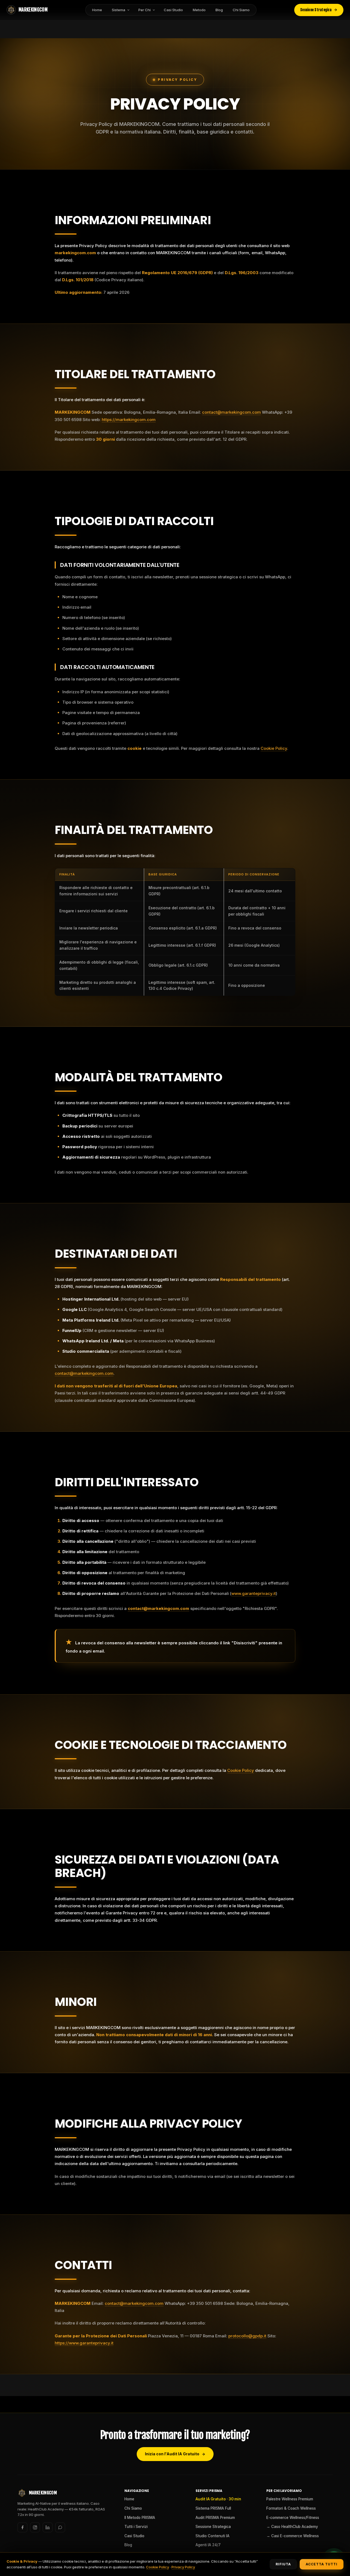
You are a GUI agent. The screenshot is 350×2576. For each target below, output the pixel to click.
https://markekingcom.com (129, 420)
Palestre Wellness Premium (290, 2499)
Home (97, 10)
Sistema (119, 10)
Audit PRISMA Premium (215, 2518)
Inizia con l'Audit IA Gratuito (172, 2454)
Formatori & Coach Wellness (291, 2508)
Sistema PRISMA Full (213, 2508)
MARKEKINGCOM (33, 10)
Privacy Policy (183, 2567)
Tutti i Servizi (136, 2527)
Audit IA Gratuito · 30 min (218, 2499)
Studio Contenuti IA (212, 2536)
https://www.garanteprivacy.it (84, 2343)
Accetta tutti (322, 2564)
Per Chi (145, 10)
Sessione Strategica (316, 10)
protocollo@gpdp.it (247, 2336)
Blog (219, 10)
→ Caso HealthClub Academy (292, 2527)
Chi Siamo (241, 10)
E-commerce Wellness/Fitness (293, 2518)
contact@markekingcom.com (231, 412)
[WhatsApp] (60, 2527)
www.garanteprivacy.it (254, 1593)
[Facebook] (22, 2527)
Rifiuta (283, 2564)
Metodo (199, 10)
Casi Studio (173, 10)
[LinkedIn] (48, 2527)
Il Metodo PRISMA (140, 2518)
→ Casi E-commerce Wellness (293, 2536)
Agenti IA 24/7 (208, 2545)
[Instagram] (35, 2527)
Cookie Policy (274, 748)
